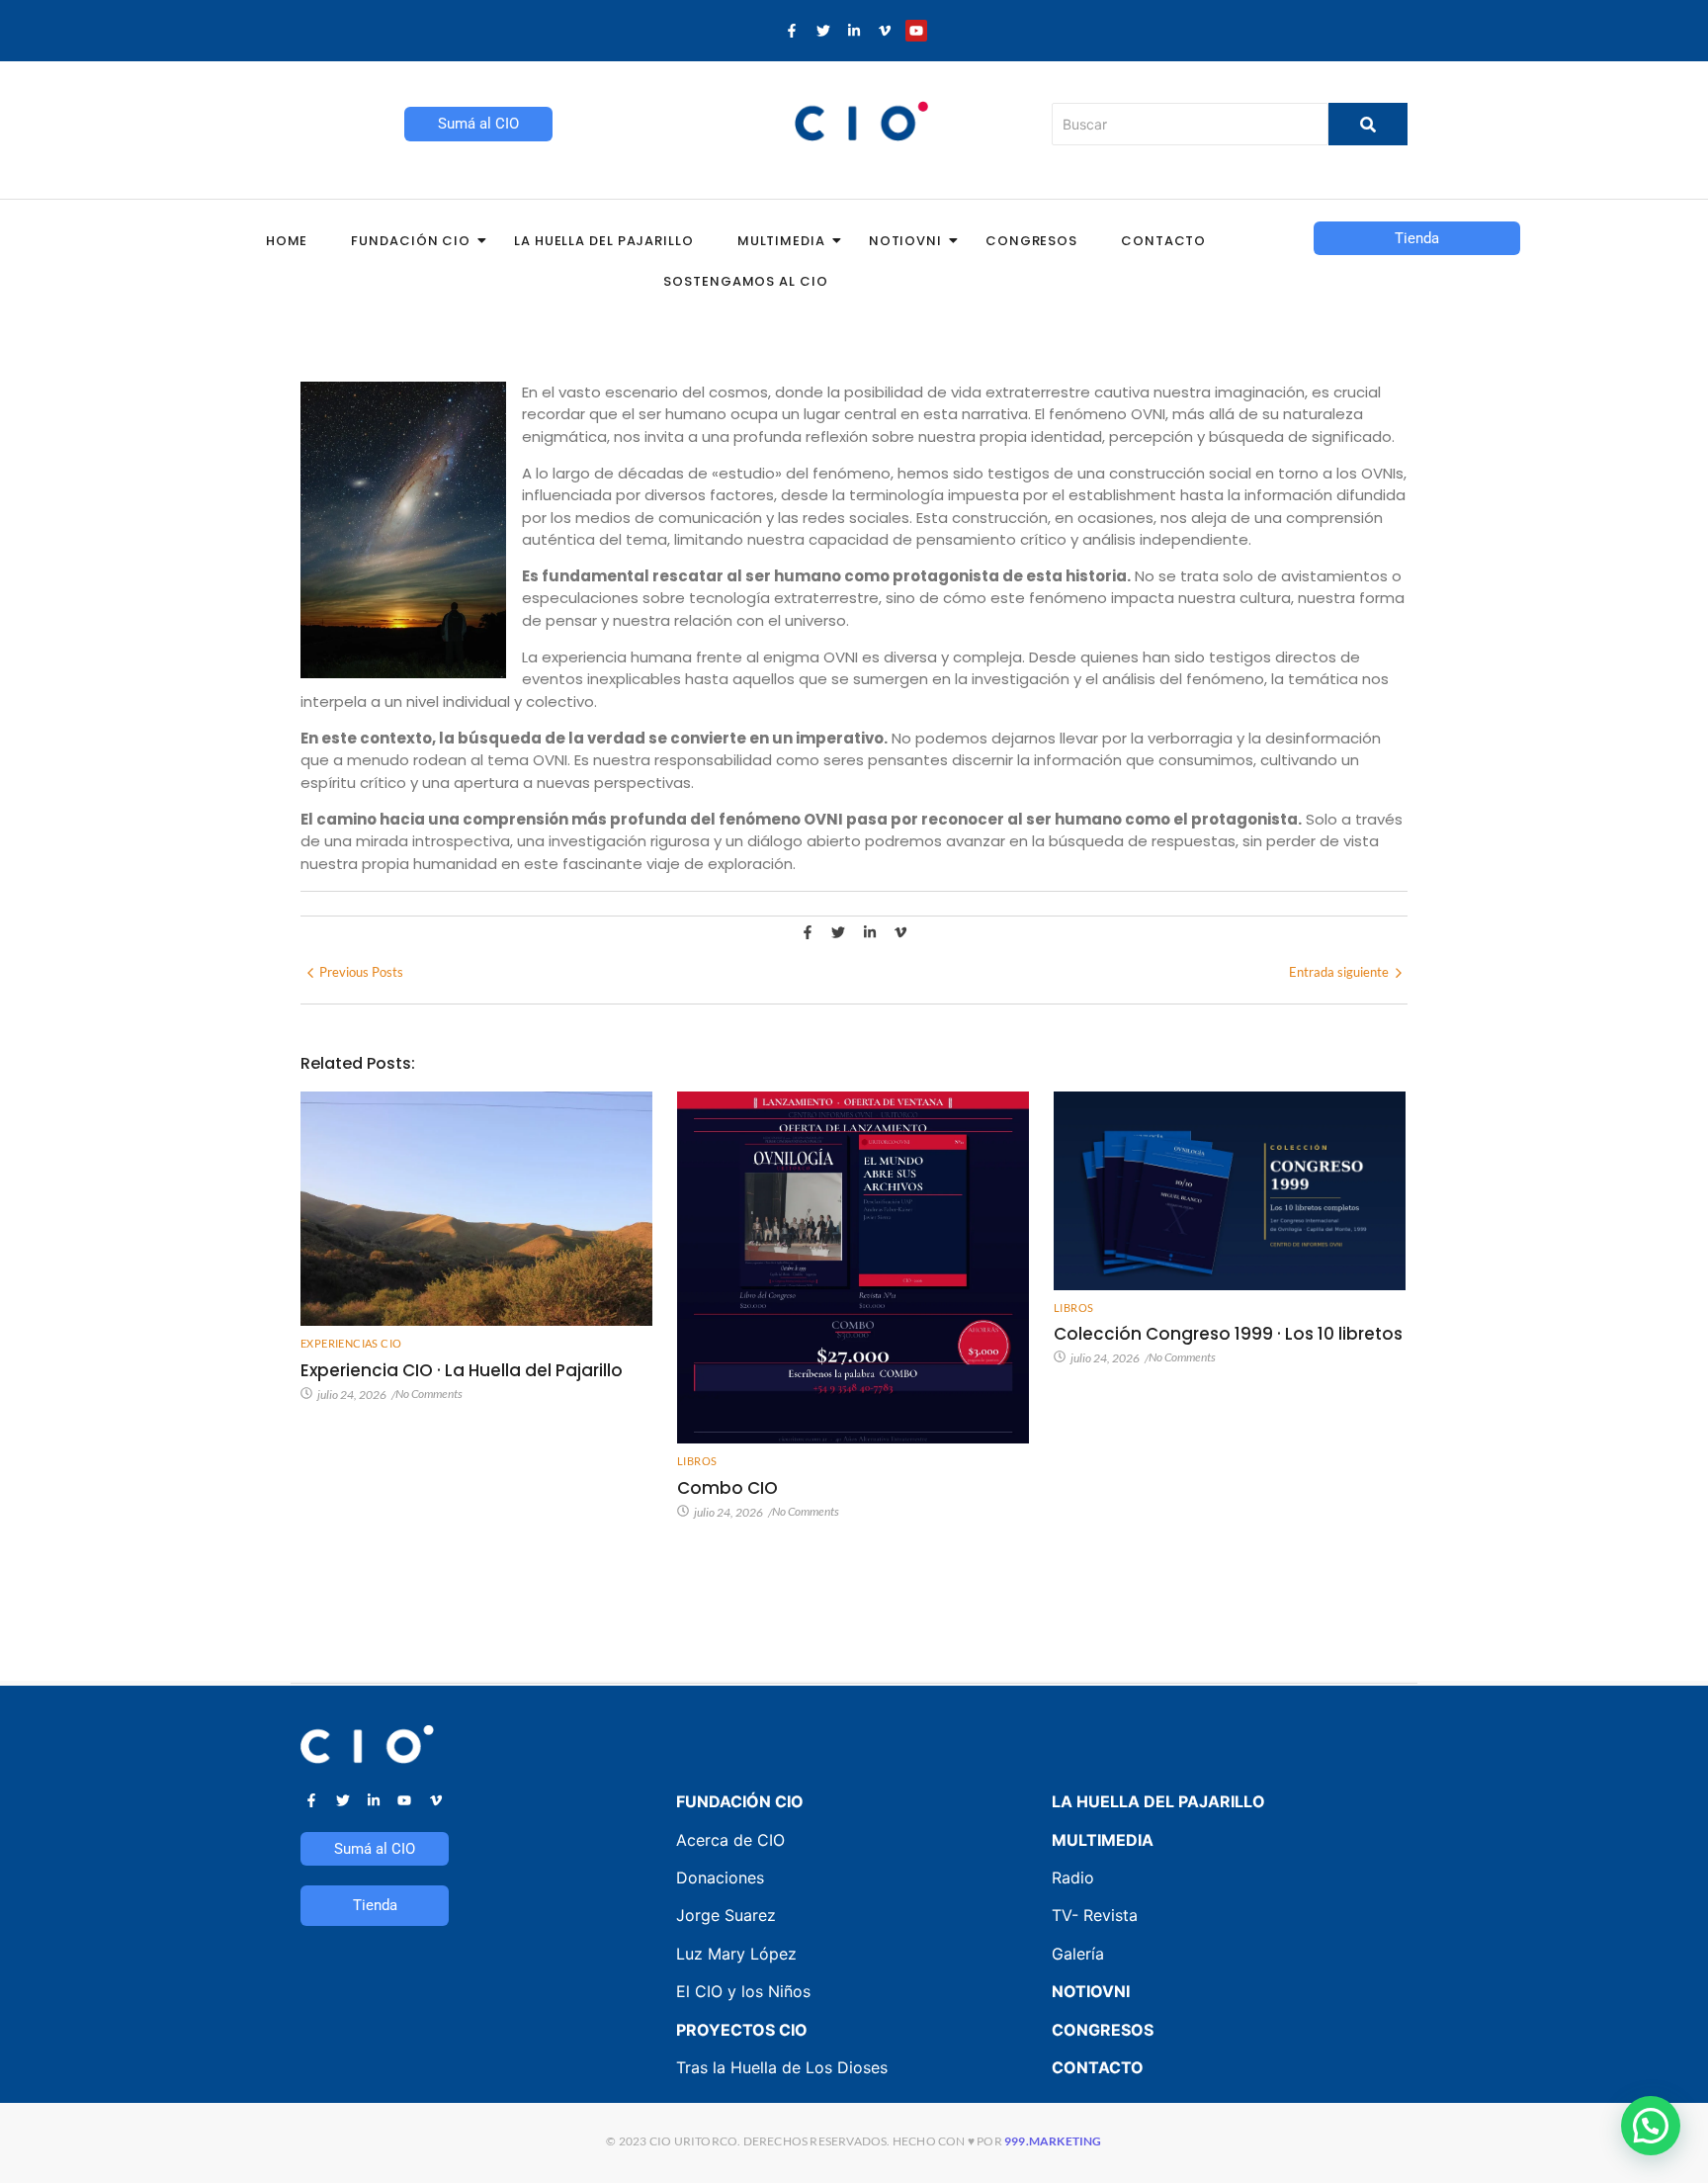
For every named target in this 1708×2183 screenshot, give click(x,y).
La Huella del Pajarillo (604, 241)
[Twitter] (822, 31)
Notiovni (905, 241)
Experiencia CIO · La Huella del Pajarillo (462, 1370)
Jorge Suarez (726, 1915)
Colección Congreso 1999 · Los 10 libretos (1228, 1334)
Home (287, 241)
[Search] (1368, 124)
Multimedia (781, 241)
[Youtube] (916, 31)
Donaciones (720, 1877)
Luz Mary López (736, 1954)
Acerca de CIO (730, 1840)
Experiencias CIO (351, 1343)
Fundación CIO (411, 241)
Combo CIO (727, 1488)
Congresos (1031, 241)
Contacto (1163, 241)
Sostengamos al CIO (745, 281)
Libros (697, 1461)
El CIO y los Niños (743, 1991)
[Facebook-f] (792, 31)
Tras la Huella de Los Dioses (782, 2067)
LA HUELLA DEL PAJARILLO (1158, 1801)
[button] (1651, 2126)
